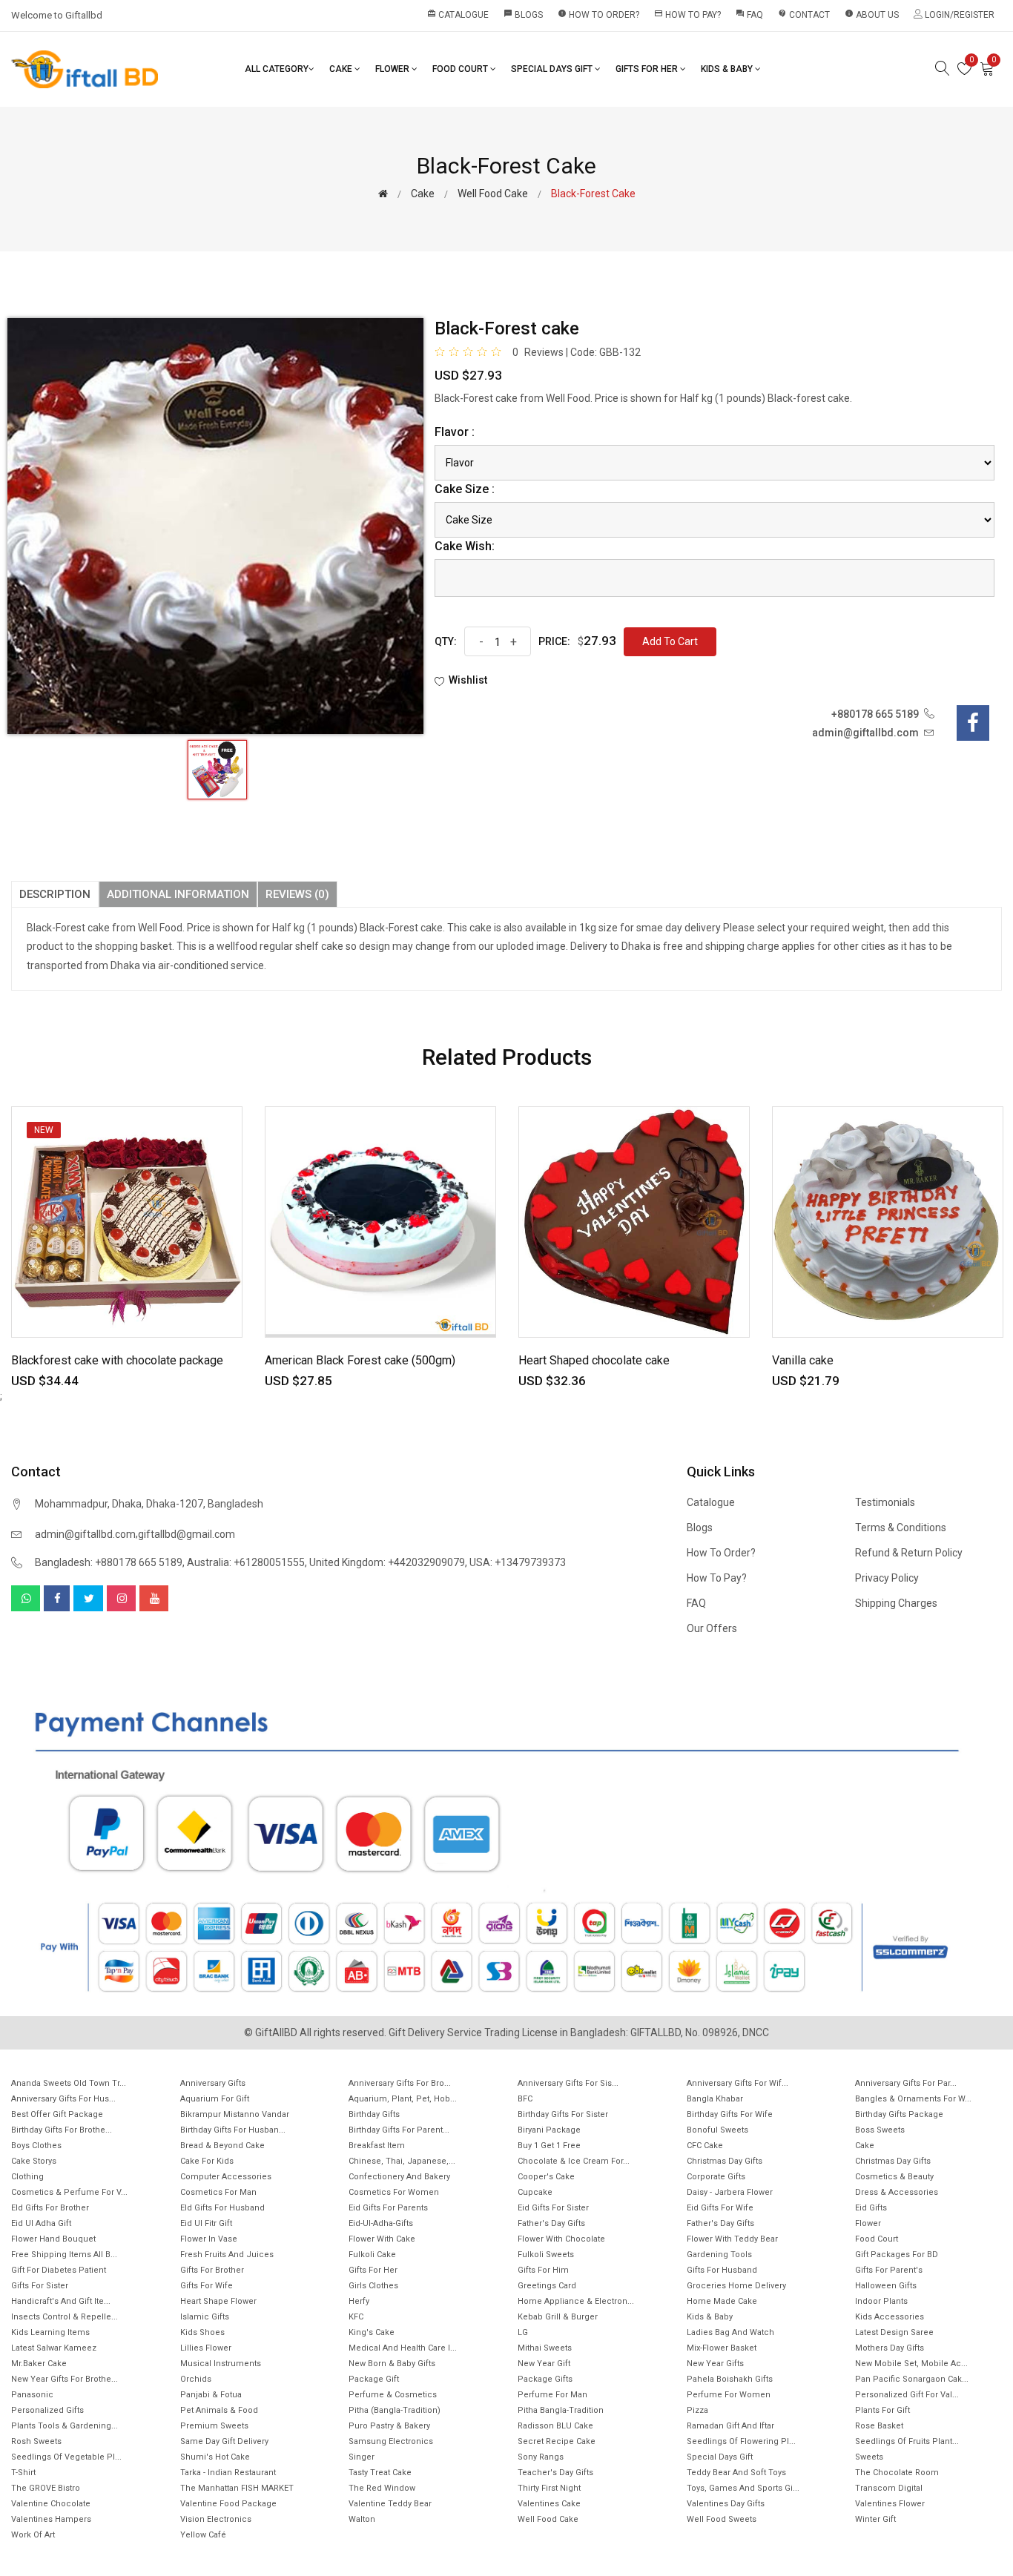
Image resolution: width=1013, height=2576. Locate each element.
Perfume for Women (729, 2395)
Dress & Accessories (897, 2192)
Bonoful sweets (717, 2130)
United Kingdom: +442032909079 (387, 1562)
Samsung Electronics (391, 2441)
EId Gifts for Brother (50, 2208)
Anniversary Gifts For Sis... (568, 2083)
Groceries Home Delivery (736, 2286)
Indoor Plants (881, 2301)
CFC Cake (705, 2146)
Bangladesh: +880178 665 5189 (109, 1562)
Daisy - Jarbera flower (730, 2192)
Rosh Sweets (36, 2441)
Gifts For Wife (207, 2286)
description (55, 894)
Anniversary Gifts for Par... (906, 2083)
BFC (525, 2099)
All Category (277, 69)
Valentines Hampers (51, 2519)
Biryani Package (549, 2130)
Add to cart (670, 641)
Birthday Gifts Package (899, 2114)
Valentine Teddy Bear (390, 2504)
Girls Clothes (373, 2286)
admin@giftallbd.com (85, 1534)
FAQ (749, 14)
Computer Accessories (226, 2177)
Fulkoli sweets (546, 2255)
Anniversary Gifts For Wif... (738, 2083)
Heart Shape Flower (218, 2301)
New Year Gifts (715, 2364)
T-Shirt (23, 2473)
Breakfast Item (377, 2146)
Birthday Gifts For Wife (730, 2114)
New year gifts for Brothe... (65, 2379)
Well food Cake (493, 194)
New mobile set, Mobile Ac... (911, 2364)
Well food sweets (722, 2519)
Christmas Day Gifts (725, 2161)
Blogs (523, 14)
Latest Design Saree (894, 2332)
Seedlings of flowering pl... (741, 2441)
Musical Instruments (221, 2364)
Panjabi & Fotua (211, 2395)
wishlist (468, 680)
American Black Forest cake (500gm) (360, 1360)
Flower (393, 69)
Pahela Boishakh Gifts (730, 2379)
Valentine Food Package (228, 2504)
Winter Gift (875, 2519)
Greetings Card (547, 2286)
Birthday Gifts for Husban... (233, 2130)
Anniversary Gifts (213, 2083)
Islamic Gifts (205, 2317)
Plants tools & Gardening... (65, 2426)
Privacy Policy (887, 1578)
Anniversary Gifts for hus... (63, 2099)
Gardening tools (719, 2255)
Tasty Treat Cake (380, 2473)
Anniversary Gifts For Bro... (400, 2083)
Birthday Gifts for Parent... (399, 2130)
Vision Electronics (216, 2519)
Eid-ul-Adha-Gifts (381, 2223)
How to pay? (687, 14)
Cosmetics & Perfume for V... (69, 2192)
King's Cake (372, 2332)
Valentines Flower (890, 2504)
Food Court (461, 69)
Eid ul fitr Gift (206, 2223)
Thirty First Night (549, 2488)
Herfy (359, 2301)
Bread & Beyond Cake (222, 2146)
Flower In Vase (209, 2239)
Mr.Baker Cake (39, 2364)
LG (523, 2332)
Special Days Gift (553, 69)
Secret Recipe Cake (557, 2441)
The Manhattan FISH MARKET (237, 2488)
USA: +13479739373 (518, 1562)
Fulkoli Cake (372, 2255)
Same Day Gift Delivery (224, 2441)
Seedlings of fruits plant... (907, 2441)
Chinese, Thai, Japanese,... (402, 2161)
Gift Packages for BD (897, 2255)
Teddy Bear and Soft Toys (736, 2473)
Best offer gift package (57, 2114)
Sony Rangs (541, 2457)
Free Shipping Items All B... (64, 2255)
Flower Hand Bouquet (53, 2239)
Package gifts (545, 2379)
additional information (178, 894)
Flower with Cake (382, 2239)
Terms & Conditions (901, 1528)
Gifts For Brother (212, 2270)
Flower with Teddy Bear (732, 2239)
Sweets (869, 2457)
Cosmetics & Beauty (894, 2177)
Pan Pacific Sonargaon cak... (912, 2379)
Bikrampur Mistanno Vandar (235, 2114)
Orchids (196, 2379)
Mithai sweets (545, 2348)
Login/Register (958, 15)
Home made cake (722, 2301)
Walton (362, 2519)
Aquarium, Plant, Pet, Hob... (403, 2099)
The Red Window (382, 2488)
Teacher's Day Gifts (555, 2473)
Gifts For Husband (722, 2270)
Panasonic (32, 2395)
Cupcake (535, 2192)
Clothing (27, 2177)
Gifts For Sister (40, 2286)
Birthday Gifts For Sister (563, 2114)
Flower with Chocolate (561, 2239)
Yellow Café (203, 2535)
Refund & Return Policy (909, 1553)
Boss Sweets (880, 2130)
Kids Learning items (50, 2332)
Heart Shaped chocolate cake (594, 1360)
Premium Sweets (214, 2426)
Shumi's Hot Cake (215, 2457)
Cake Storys (34, 2161)
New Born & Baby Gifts (392, 2364)
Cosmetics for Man (218, 2192)
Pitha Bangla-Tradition (561, 2410)
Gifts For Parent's (889, 2270)
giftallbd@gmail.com (187, 1534)
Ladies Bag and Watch (730, 2332)
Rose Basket (879, 2426)
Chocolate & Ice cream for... (574, 2161)
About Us (872, 14)
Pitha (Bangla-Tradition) (395, 2410)
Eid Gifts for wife (720, 2208)
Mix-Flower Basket (722, 2348)
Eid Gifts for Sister (553, 2208)
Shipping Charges (896, 1603)
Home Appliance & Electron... (576, 2301)
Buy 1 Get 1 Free (549, 2146)
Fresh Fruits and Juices (227, 2255)
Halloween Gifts (886, 2286)
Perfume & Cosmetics (393, 2395)
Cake (342, 69)
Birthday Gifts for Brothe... (62, 2130)
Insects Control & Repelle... (65, 2317)
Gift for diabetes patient (59, 2270)
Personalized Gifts (47, 2410)
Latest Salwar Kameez (54, 2348)
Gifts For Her (648, 69)
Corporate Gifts (716, 2177)
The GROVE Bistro (46, 2488)
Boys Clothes (36, 2146)
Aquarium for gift (215, 2099)
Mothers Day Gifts (890, 2348)
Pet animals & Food (219, 2410)
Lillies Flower (206, 2348)
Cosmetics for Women (394, 2192)
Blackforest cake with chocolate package (117, 1360)
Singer (362, 2457)
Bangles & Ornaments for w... (913, 2099)
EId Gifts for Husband (222, 2208)
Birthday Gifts (374, 2114)
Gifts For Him (543, 2270)
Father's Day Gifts (551, 2223)
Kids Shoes (202, 2332)
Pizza (697, 2410)
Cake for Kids (207, 2161)
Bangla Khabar (715, 2099)
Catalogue (458, 14)
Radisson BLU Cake (555, 2426)
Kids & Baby (728, 69)
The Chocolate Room (897, 2473)
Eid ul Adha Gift (41, 2223)
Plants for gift (882, 2410)
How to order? (598, 14)
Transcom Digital (889, 2488)
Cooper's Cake (546, 2177)
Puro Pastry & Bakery (389, 2426)
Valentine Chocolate (51, 2504)
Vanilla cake (803, 1360)
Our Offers (712, 1628)
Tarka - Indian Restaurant (228, 2473)
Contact (804, 14)
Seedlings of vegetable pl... (66, 2457)
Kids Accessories (890, 2317)
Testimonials (885, 1502)
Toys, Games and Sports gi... (743, 2488)
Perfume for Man (552, 2395)
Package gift (374, 2379)
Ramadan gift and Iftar (730, 2426)
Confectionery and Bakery (399, 2177)
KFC (356, 2317)
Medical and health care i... (403, 2348)
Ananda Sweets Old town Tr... (69, 2083)
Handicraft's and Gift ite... (61, 2301)
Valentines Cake (549, 2504)
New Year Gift (544, 2364)
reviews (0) (297, 894)
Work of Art (33, 2535)
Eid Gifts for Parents (388, 2208)
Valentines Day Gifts (726, 2504)
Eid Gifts (871, 2208)
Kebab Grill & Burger (558, 2317)
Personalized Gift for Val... (907, 2395)
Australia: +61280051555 (246, 1562)
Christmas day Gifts (893, 2161)
